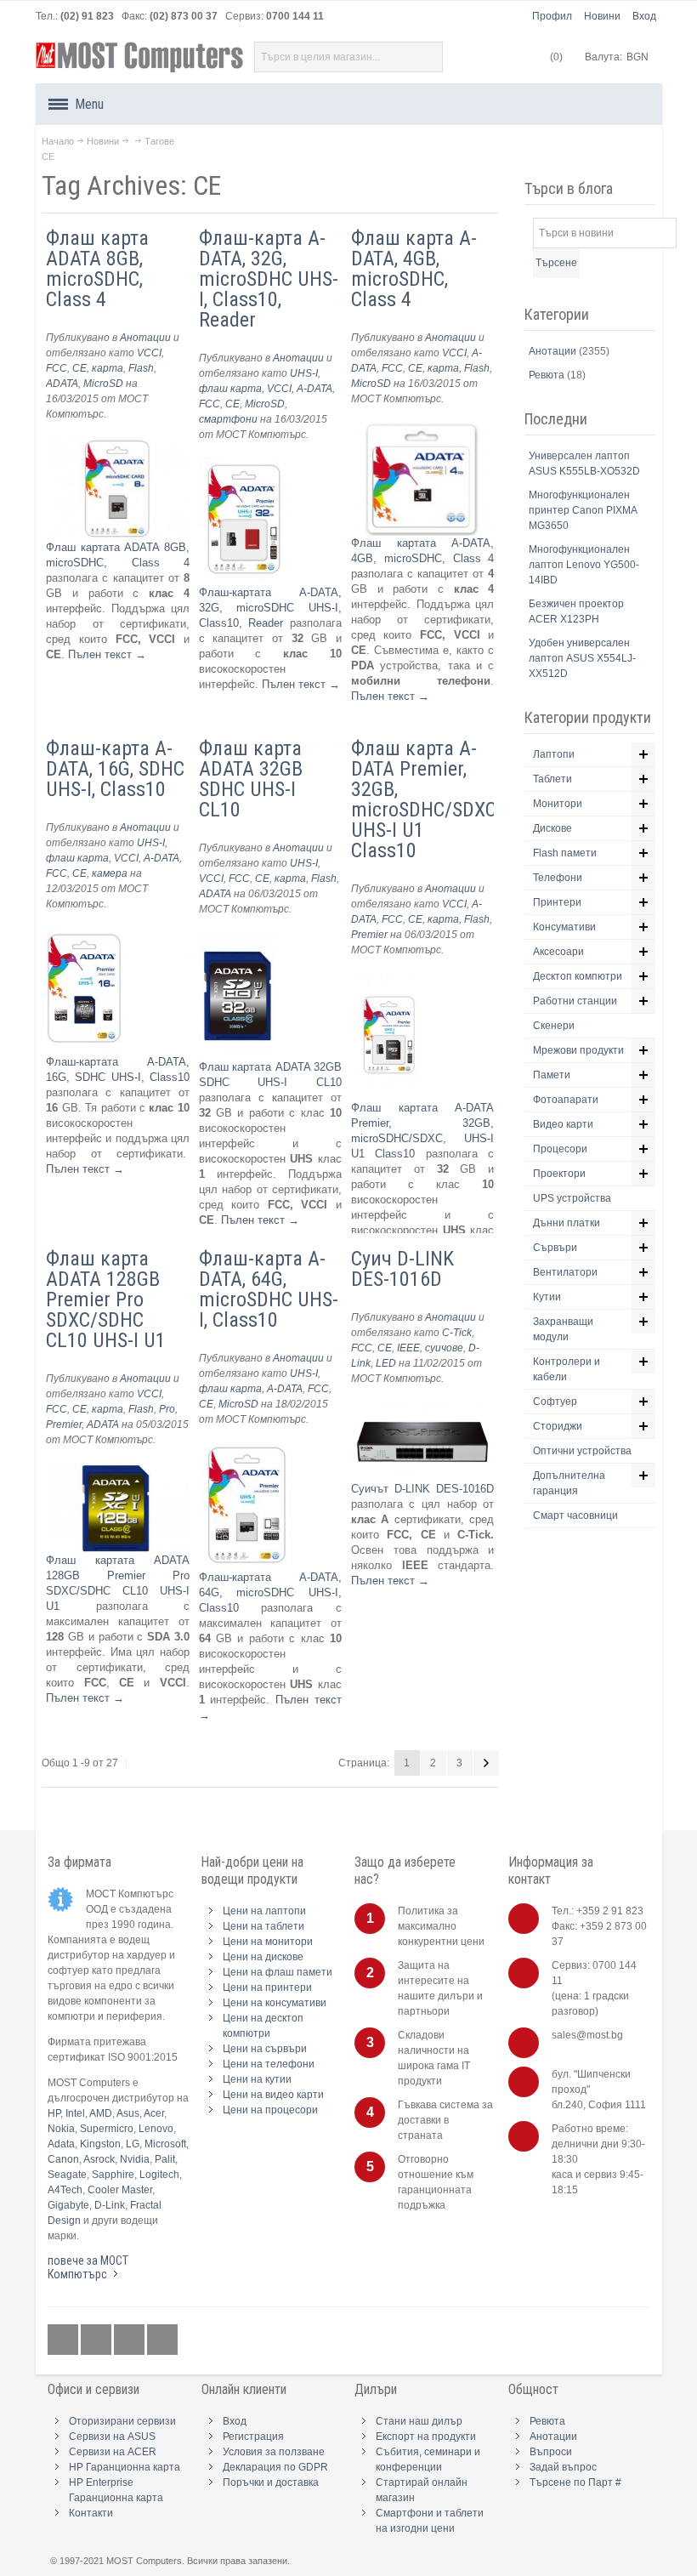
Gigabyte (68, 2205)
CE (79, 368)
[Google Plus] (97, 2340)
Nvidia (135, 2159)
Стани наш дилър (419, 2421)
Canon (63, 2159)
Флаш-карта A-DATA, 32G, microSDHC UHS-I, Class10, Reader (269, 279)
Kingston (100, 2144)
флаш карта (230, 389)
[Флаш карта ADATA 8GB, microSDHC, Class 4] (118, 444)
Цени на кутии (257, 2079)
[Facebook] (64, 2340)
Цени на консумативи (275, 2003)
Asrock (99, 2159)
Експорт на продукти (426, 2437)
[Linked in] (130, 2340)
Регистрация (253, 2437)
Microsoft (165, 2144)
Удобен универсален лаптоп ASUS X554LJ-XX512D (582, 658)
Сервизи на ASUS (112, 2437)
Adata (61, 2144)
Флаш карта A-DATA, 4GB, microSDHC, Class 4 (414, 269)
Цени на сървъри (265, 2049)
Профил (552, 16)
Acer (154, 2113)
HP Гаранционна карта (125, 2467)
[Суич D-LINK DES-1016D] (423, 1409)
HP (54, 2113)
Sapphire (113, 2175)
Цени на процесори (270, 2110)
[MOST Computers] (140, 57)
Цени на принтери (267, 1987)
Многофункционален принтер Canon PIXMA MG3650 (583, 510)
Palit (165, 2159)
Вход (644, 16)
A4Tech (65, 2190)
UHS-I (304, 373)
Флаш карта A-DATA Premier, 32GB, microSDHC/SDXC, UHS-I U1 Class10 (425, 799)
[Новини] (162, 2340)
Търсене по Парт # (575, 2482)
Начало (58, 141)
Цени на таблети (263, 1926)
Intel (75, 2113)
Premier (369, 935)
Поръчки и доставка (271, 2482)
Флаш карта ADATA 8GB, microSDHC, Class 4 (97, 269)
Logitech (159, 2175)
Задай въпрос (563, 2467)
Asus (128, 2113)
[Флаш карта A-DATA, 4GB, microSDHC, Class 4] (423, 429)
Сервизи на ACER (113, 2452)
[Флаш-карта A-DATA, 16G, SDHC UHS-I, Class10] (84, 934)
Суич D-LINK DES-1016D (402, 1269)
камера (110, 873)
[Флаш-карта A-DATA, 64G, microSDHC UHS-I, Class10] (246, 1450)
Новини (602, 16)
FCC (57, 368)
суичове (444, 1348)
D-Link (110, 2205)
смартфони (228, 419)
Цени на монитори (268, 1942)
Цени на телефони (269, 2064)
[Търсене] (428, 57)
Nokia (61, 2129)
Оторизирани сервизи (122, 2421)
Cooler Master (120, 2190)
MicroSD (103, 384)
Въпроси (551, 2452)
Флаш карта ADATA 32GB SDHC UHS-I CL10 (251, 779)
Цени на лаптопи (264, 1911)
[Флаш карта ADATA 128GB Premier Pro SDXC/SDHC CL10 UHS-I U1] (118, 1470)
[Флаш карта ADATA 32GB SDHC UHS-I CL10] (237, 939)
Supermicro (107, 2129)
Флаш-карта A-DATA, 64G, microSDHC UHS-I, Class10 (269, 1289)
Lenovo (156, 2129)
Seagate (67, 2175)
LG (133, 2144)
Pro (167, 1409)
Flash (141, 368)
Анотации (145, 338)
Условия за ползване (274, 2452)
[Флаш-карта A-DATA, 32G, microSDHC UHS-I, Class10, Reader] (244, 465)
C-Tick (457, 1333)
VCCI (149, 353)
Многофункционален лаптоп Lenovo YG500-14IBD (584, 565)
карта (108, 368)
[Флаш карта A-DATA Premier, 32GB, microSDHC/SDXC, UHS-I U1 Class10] (388, 980)
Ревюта (548, 375)
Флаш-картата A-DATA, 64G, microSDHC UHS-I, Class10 (271, 1592)
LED (386, 1363)
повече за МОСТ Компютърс (88, 2267)
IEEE (408, 1348)
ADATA (62, 384)
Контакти (91, 2513)
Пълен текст (107, 654)
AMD (101, 2113)
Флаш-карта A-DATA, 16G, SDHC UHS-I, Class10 (115, 769)
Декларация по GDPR (275, 2467)
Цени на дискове (263, 1957)
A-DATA (314, 389)
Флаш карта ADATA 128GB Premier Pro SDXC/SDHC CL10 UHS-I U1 (106, 1299)
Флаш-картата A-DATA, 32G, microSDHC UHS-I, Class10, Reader (271, 608)
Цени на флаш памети (278, 1972)
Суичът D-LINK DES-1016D (423, 1489)
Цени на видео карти (273, 2095)
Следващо (486, 1763)
